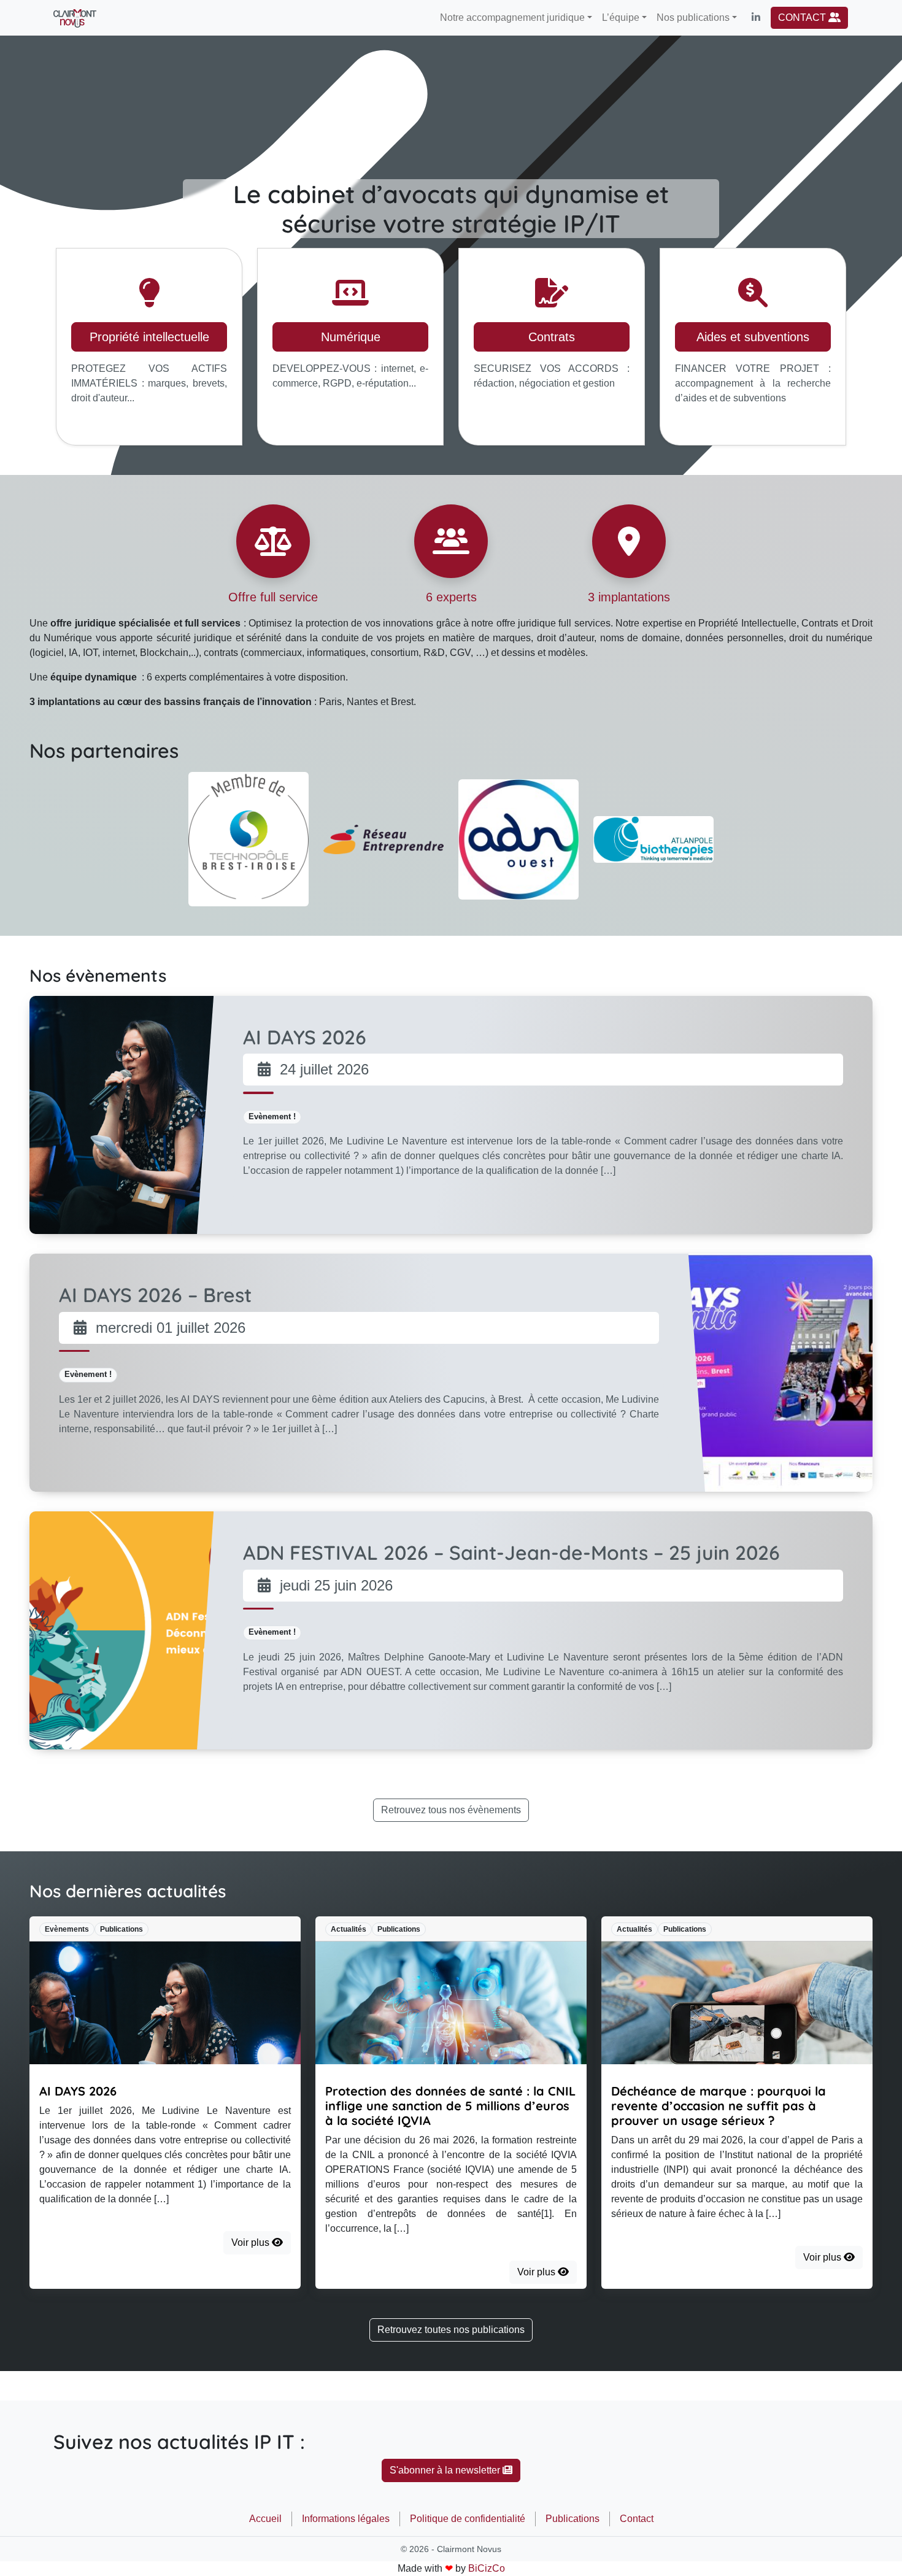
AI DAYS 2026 (305, 1037)
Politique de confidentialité (468, 2519)
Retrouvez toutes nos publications (451, 2330)
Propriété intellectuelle (149, 337)
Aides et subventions (753, 337)
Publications (572, 2519)
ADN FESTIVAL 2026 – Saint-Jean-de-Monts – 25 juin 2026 (511, 1552)
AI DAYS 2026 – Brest (155, 1295)
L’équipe (621, 17)
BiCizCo (487, 2568)
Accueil (265, 2519)
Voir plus (252, 2242)
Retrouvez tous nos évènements (451, 1810)
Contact (637, 2519)
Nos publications (693, 17)
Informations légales (346, 2519)
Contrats (552, 337)
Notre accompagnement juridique (512, 17)
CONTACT (803, 17)
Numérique (351, 337)
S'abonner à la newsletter (446, 2470)
